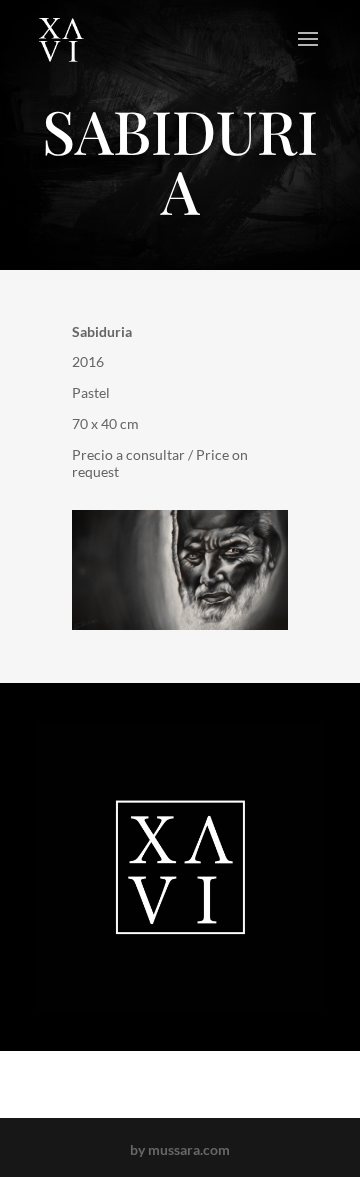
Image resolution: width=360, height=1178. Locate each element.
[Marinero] (180, 629)
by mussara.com (180, 1149)
